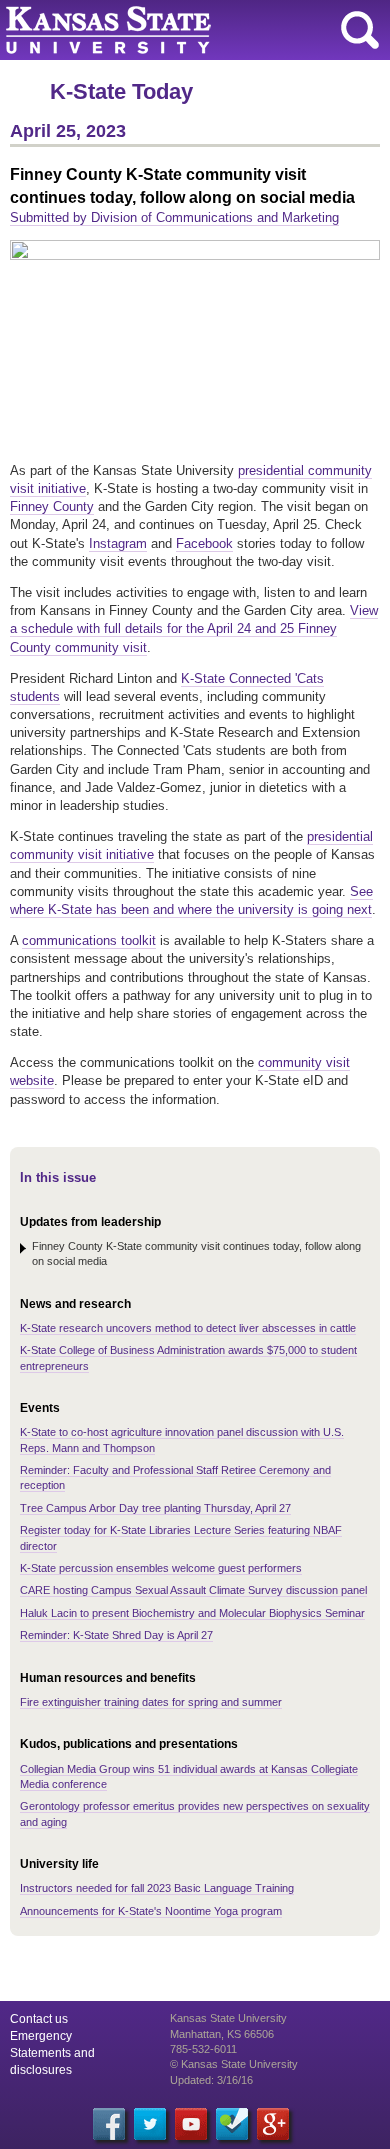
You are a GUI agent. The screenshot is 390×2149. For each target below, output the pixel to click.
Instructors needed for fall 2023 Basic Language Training (157, 1888)
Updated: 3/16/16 (211, 2080)
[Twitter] (150, 2124)
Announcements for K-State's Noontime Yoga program (151, 1911)
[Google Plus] (273, 2124)
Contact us (39, 2019)
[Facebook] (109, 2124)
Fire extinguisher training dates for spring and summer (151, 1702)
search (360, 30)
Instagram (118, 543)
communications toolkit (89, 940)
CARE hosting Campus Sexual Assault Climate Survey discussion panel (193, 1590)
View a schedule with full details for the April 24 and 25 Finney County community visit (194, 628)
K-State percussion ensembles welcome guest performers (161, 1568)
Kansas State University (182, 30)
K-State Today (121, 91)
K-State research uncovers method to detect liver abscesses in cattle (188, 1328)
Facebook (204, 543)
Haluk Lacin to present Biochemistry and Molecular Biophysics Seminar (192, 1613)
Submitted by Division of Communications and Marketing (174, 217)
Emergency (41, 2036)
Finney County (52, 506)
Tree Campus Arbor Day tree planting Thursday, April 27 (155, 1508)
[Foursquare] (232, 2124)
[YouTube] (191, 2124)
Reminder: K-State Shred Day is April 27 (116, 1635)
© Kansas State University (234, 2064)
